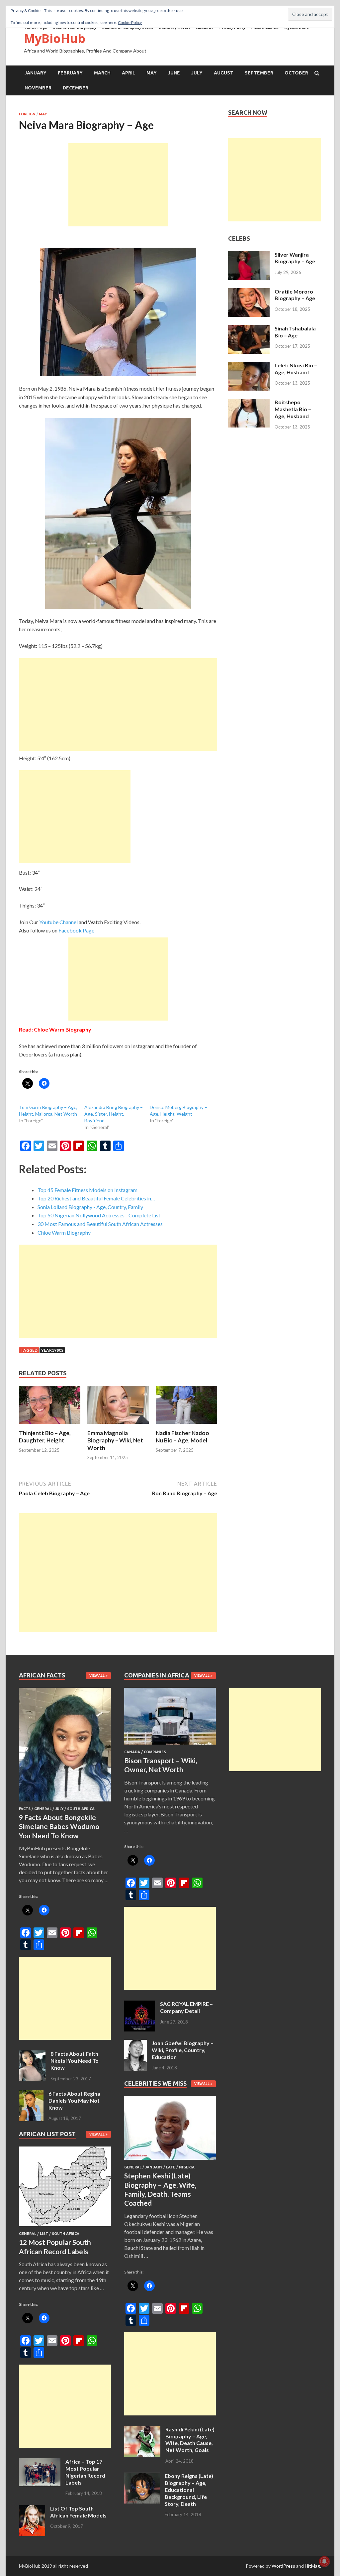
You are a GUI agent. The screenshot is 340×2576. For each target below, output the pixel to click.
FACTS (25, 1809)
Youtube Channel (58, 922)
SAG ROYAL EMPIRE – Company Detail (186, 2007)
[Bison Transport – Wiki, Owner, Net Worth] (170, 1746)
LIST (44, 2234)
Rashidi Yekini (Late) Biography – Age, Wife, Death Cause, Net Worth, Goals (190, 2440)
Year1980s (52, 1350)
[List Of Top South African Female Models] (32, 2509)
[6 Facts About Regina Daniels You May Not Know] (31, 2094)
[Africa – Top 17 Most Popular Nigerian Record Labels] (40, 2462)
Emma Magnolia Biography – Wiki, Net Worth (115, 1440)
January (36, 73)
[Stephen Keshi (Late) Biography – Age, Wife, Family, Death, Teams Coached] (170, 2161)
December (76, 88)
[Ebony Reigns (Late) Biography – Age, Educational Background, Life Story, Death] (142, 2476)
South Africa (81, 1809)
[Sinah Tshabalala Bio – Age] (249, 329)
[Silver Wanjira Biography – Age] (249, 255)
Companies (155, 1752)
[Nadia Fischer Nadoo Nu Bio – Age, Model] (186, 1425)
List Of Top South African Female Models (78, 2512)
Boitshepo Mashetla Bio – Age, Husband (293, 409)
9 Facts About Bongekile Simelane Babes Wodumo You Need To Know (59, 1826)
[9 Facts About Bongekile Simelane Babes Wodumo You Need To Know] (65, 1803)
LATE (171, 2167)
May (152, 73)
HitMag (312, 2566)
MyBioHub (55, 38)
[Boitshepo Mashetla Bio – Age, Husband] (249, 403)
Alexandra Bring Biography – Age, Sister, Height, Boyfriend (114, 1114)
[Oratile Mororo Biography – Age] (249, 292)
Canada (132, 1752)
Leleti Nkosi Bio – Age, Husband (296, 369)
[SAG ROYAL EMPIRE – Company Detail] (140, 2004)
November (38, 88)
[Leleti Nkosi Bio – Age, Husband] (249, 366)
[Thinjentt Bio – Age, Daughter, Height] (50, 1425)
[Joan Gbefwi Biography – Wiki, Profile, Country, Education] (135, 2044)
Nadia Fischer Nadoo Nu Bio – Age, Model (182, 1437)
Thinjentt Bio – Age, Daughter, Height (45, 1437)
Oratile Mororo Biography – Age (295, 295)
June (174, 73)
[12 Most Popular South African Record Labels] (65, 2227)
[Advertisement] (118, 185)
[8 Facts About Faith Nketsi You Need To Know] (32, 2054)
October (296, 73)
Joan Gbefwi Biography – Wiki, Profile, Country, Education (183, 2050)
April (128, 73)
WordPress (283, 2566)
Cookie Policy (130, 22)
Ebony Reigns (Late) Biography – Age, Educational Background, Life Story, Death (189, 2490)
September (259, 73)
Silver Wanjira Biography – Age (295, 258)
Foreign (27, 114)
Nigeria (187, 2167)
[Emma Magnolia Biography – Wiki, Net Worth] (118, 1425)
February (70, 73)
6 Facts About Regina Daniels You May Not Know (74, 2100)
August (224, 73)
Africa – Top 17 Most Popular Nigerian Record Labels (85, 2472)
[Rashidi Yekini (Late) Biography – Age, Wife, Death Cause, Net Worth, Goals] (142, 2430)
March (102, 73)
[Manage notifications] (324, 2561)
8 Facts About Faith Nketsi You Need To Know (75, 2061)
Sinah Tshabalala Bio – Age (295, 332)
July (197, 73)
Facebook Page (76, 930)
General (43, 1809)
